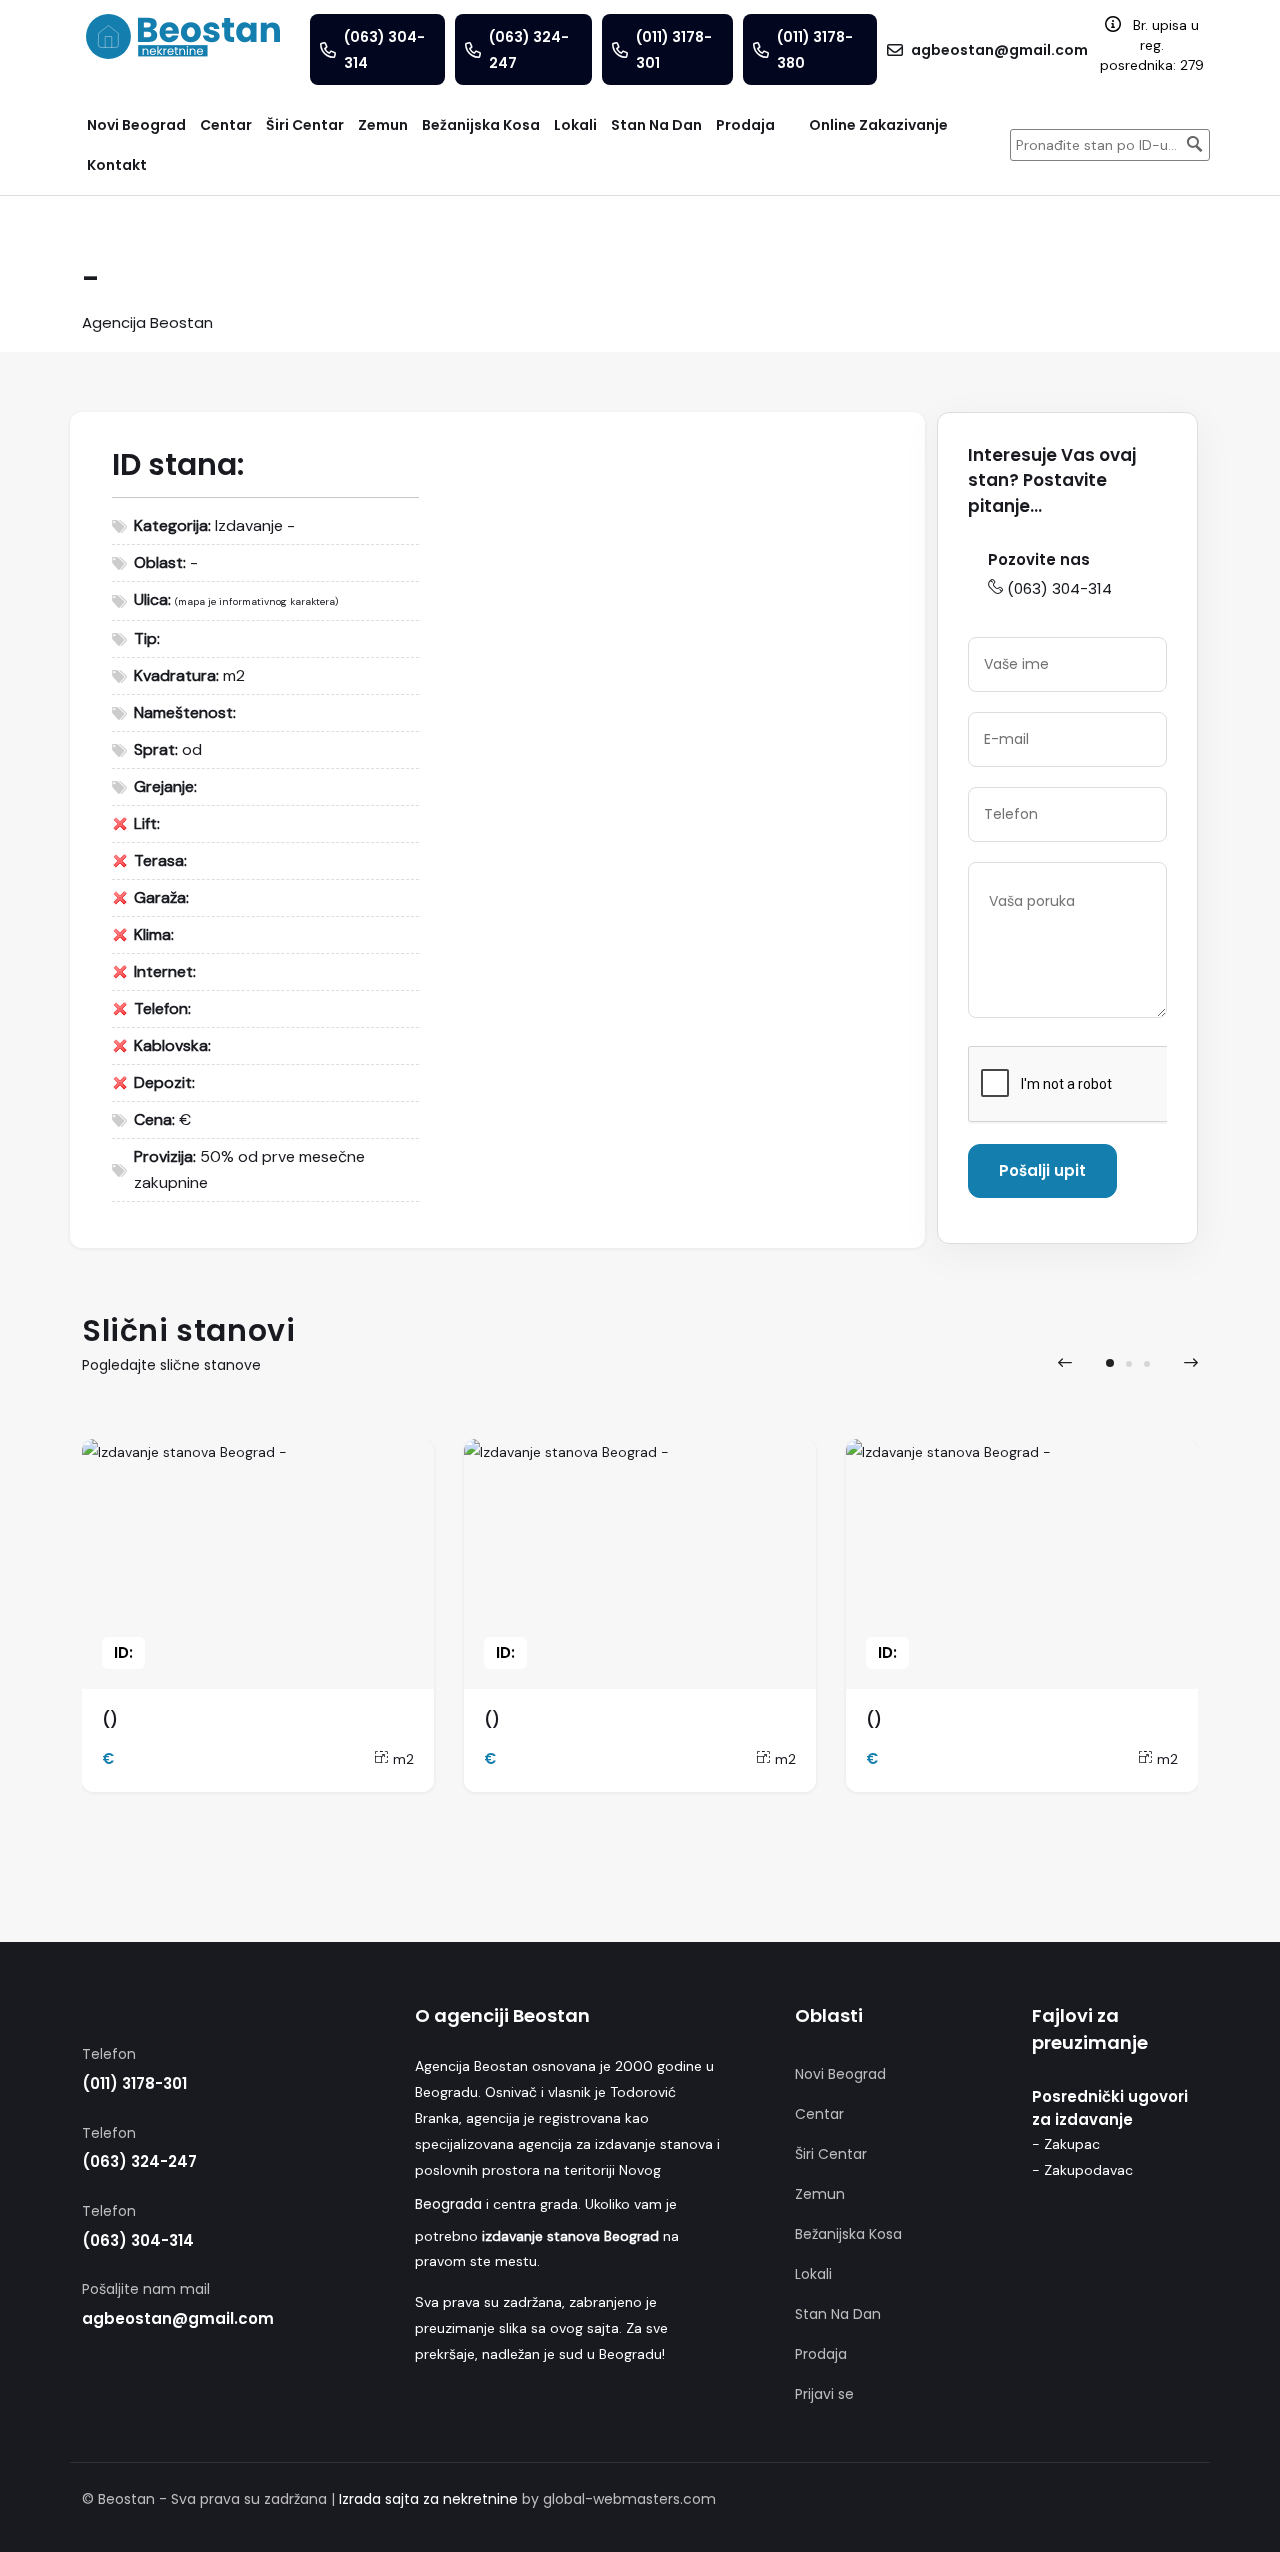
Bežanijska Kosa (848, 2234)
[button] (1110, 1363)
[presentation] (1065, 1363)
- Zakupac (1066, 2144)
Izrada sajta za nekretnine (428, 2499)
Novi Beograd (840, 2074)
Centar (819, 2114)
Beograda (448, 2204)
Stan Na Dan (838, 2314)
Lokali (813, 2274)
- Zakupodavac (1082, 2170)
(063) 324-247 (139, 2161)
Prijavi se (824, 2394)
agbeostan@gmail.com (178, 2318)
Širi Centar (831, 2154)
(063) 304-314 (1059, 588)
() (110, 1719)
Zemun (820, 2194)
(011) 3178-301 (134, 2083)
